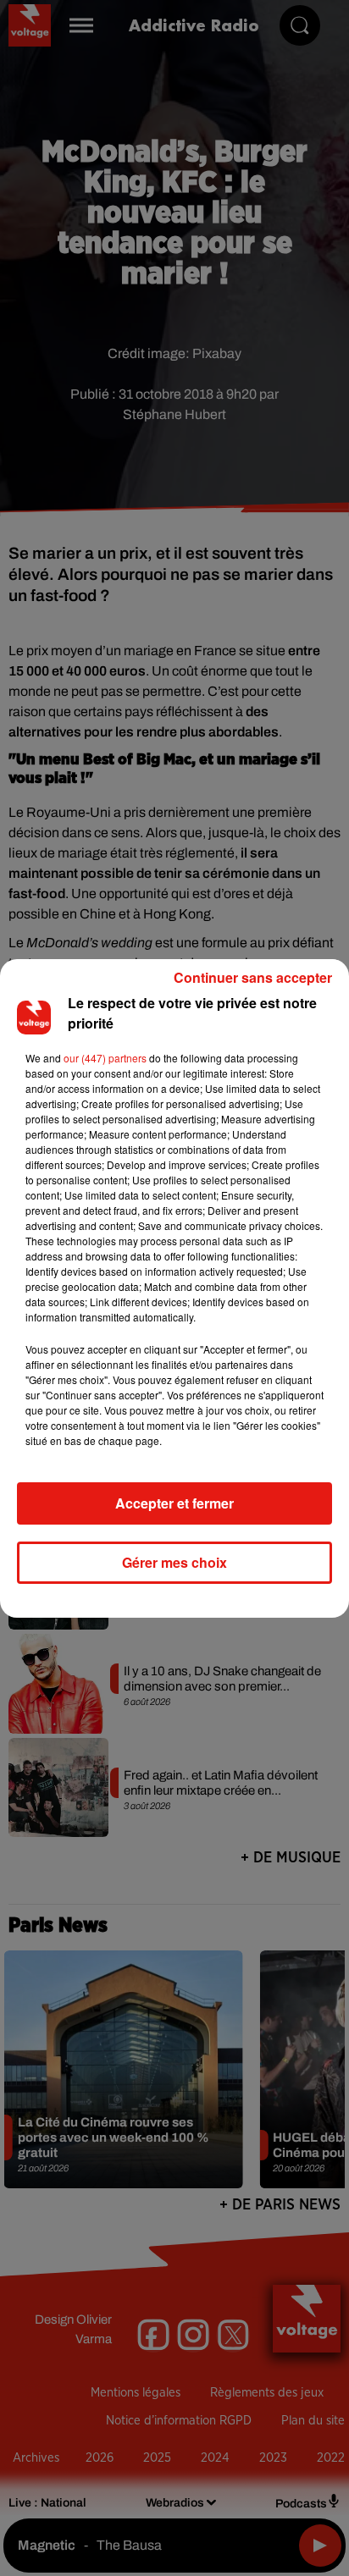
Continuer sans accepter (253, 977)
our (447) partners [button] (105, 1058)
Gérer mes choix (174, 1562)
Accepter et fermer (174, 1503)
